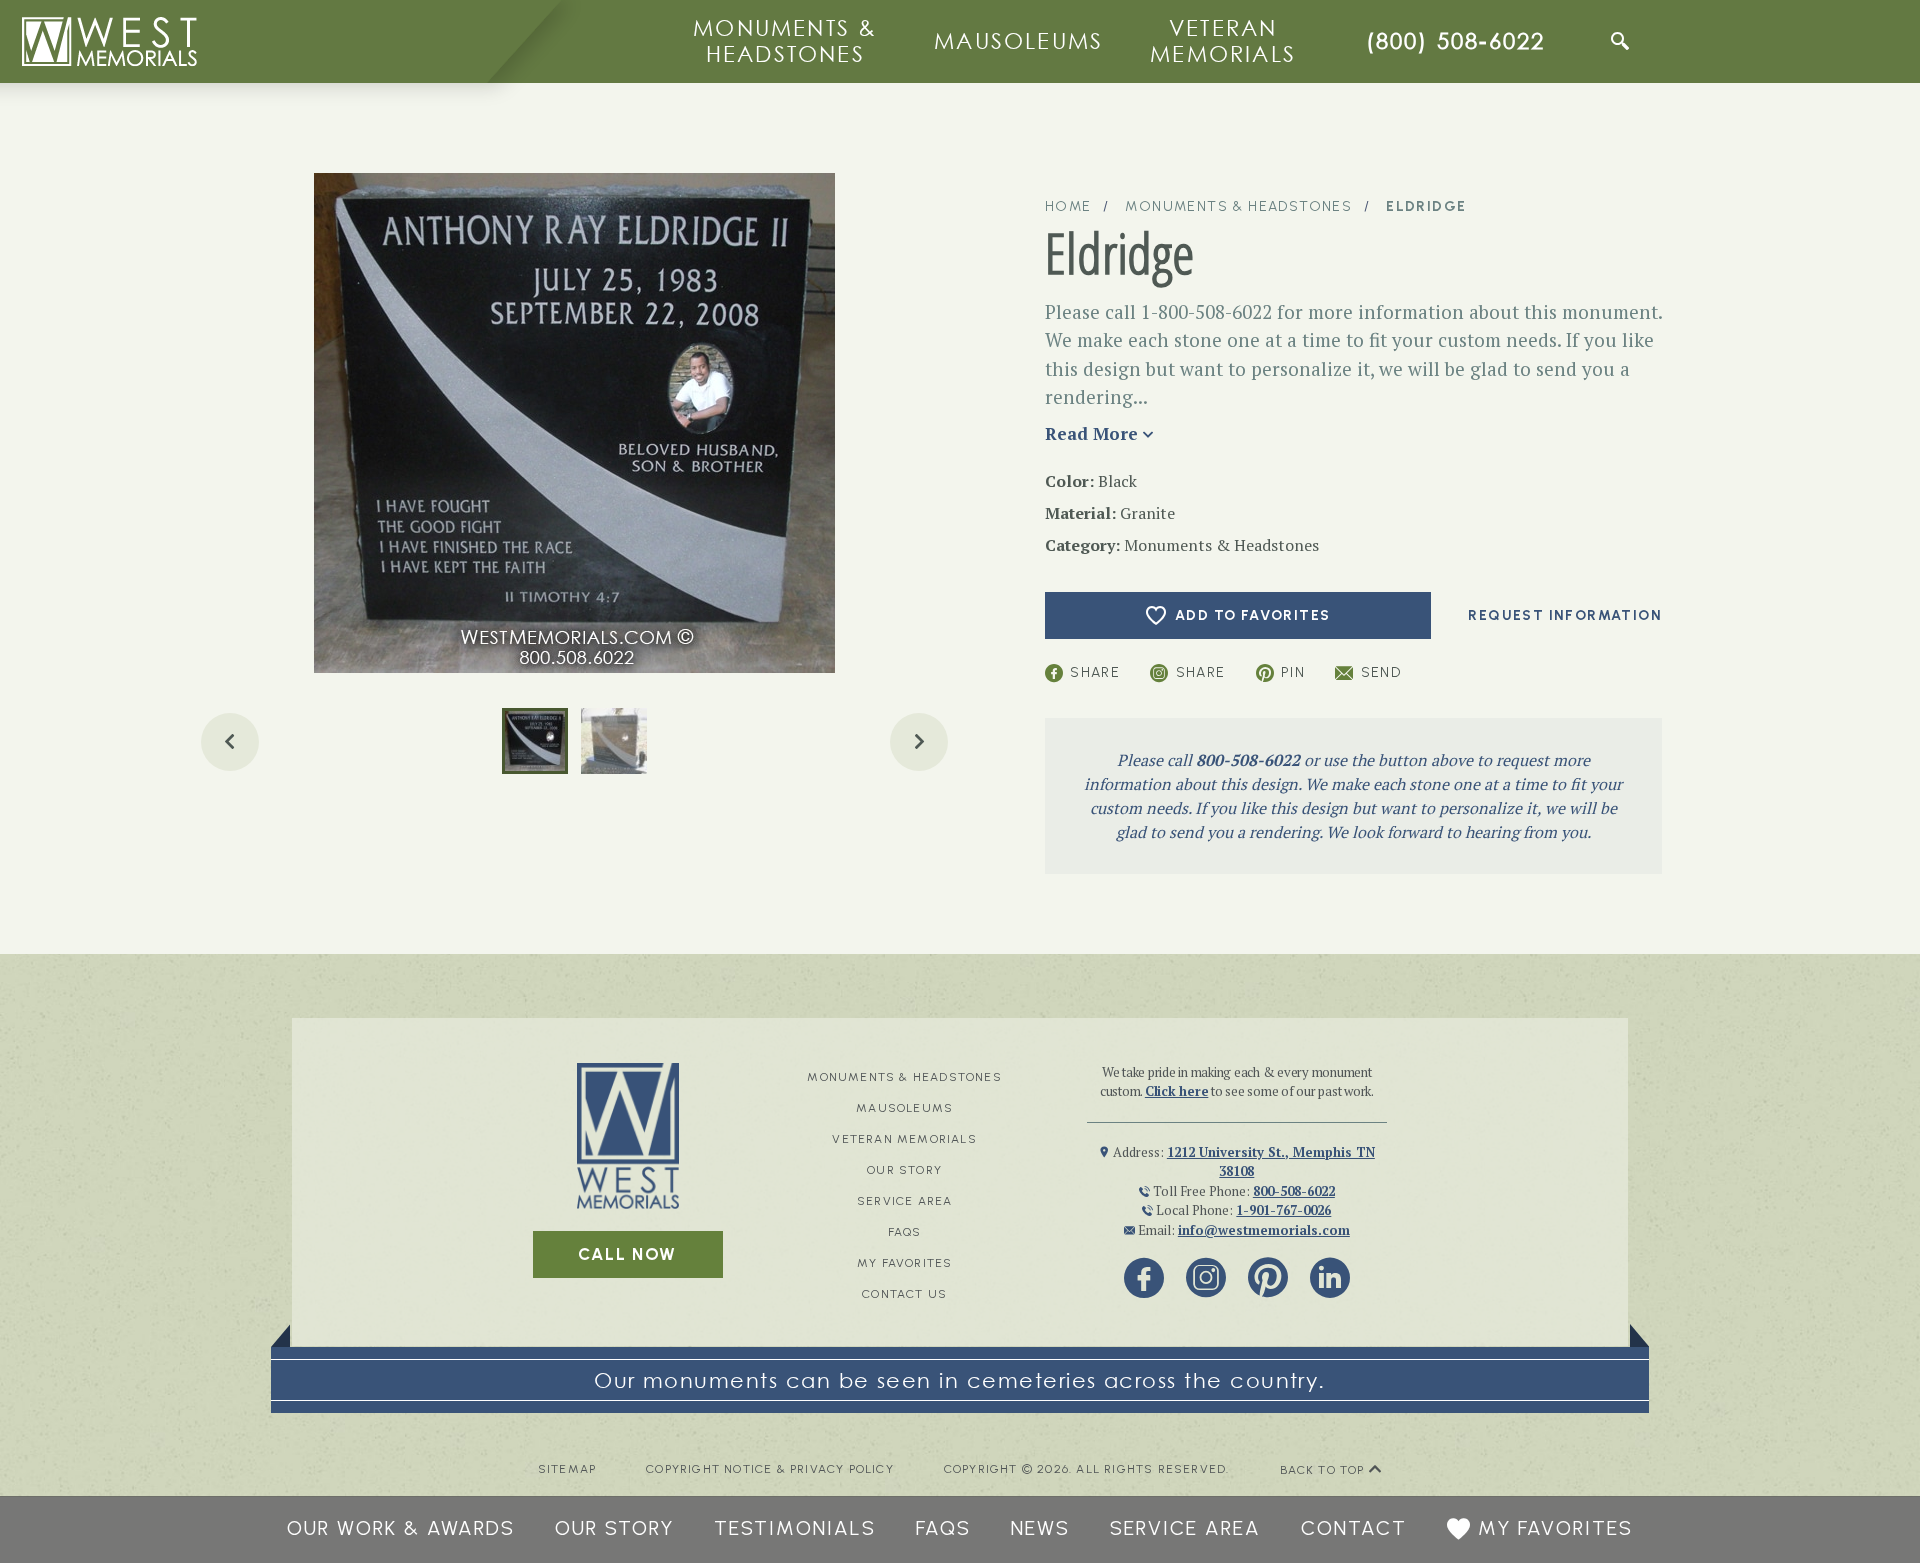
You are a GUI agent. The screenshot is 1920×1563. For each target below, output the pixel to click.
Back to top (1324, 1470)
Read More (1091, 433)
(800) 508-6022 (1456, 40)
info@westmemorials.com (1264, 1230)
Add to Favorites (1252, 615)
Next (919, 742)
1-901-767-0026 (1283, 1210)
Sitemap (567, 1469)
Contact (1354, 1528)
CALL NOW (627, 1254)
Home (1068, 206)
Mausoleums (1018, 40)
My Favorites (904, 1263)
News (1040, 1528)
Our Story (904, 1170)
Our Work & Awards (401, 1528)
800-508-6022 (1248, 760)
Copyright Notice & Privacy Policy (770, 1469)
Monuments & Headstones (785, 40)
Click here (1177, 1091)
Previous (230, 742)
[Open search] (1620, 41)
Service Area (904, 1201)
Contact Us (904, 1294)
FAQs (905, 1232)
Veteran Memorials (1223, 40)
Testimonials (795, 1528)
